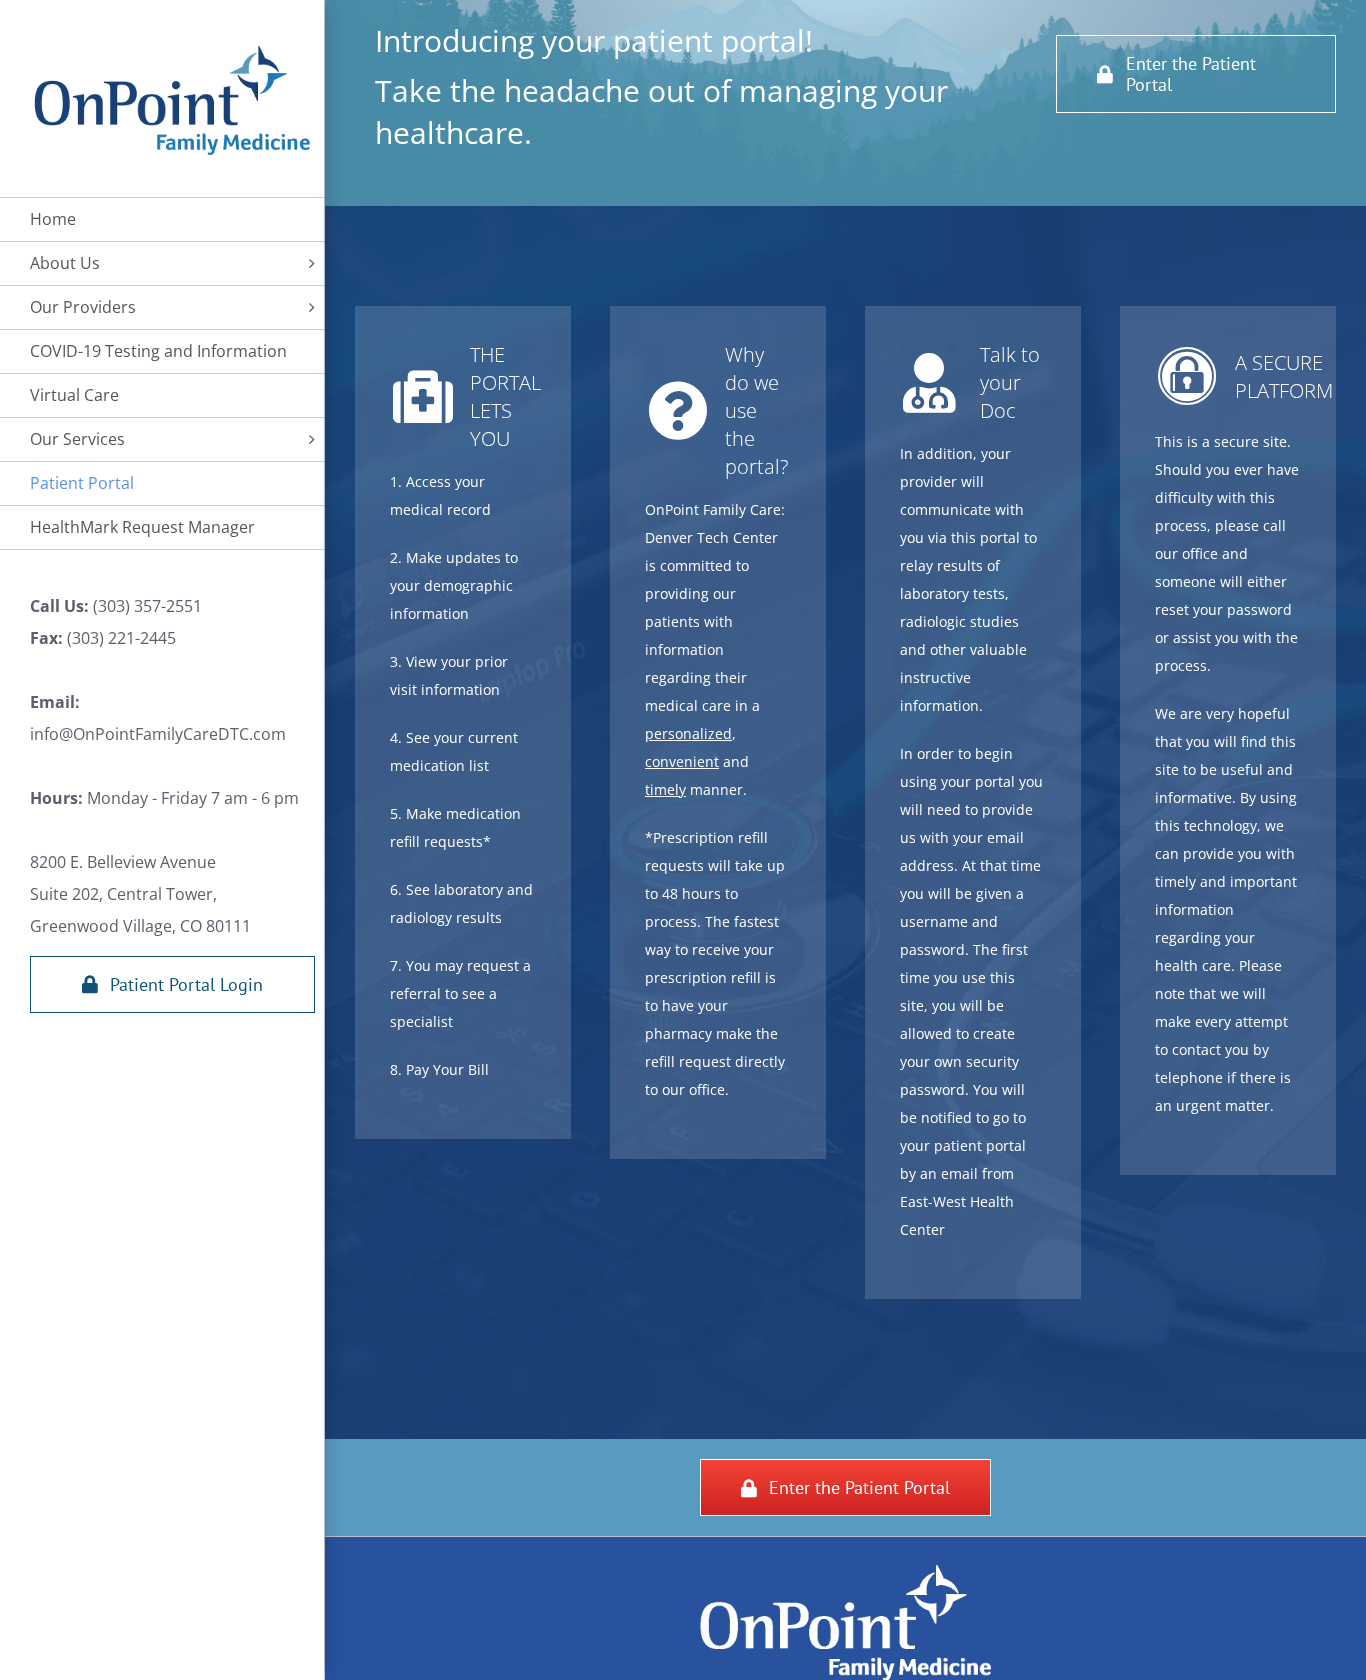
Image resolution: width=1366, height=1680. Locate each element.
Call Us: (59, 606)
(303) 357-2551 (145, 606)
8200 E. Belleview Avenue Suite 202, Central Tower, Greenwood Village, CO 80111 (140, 894)
